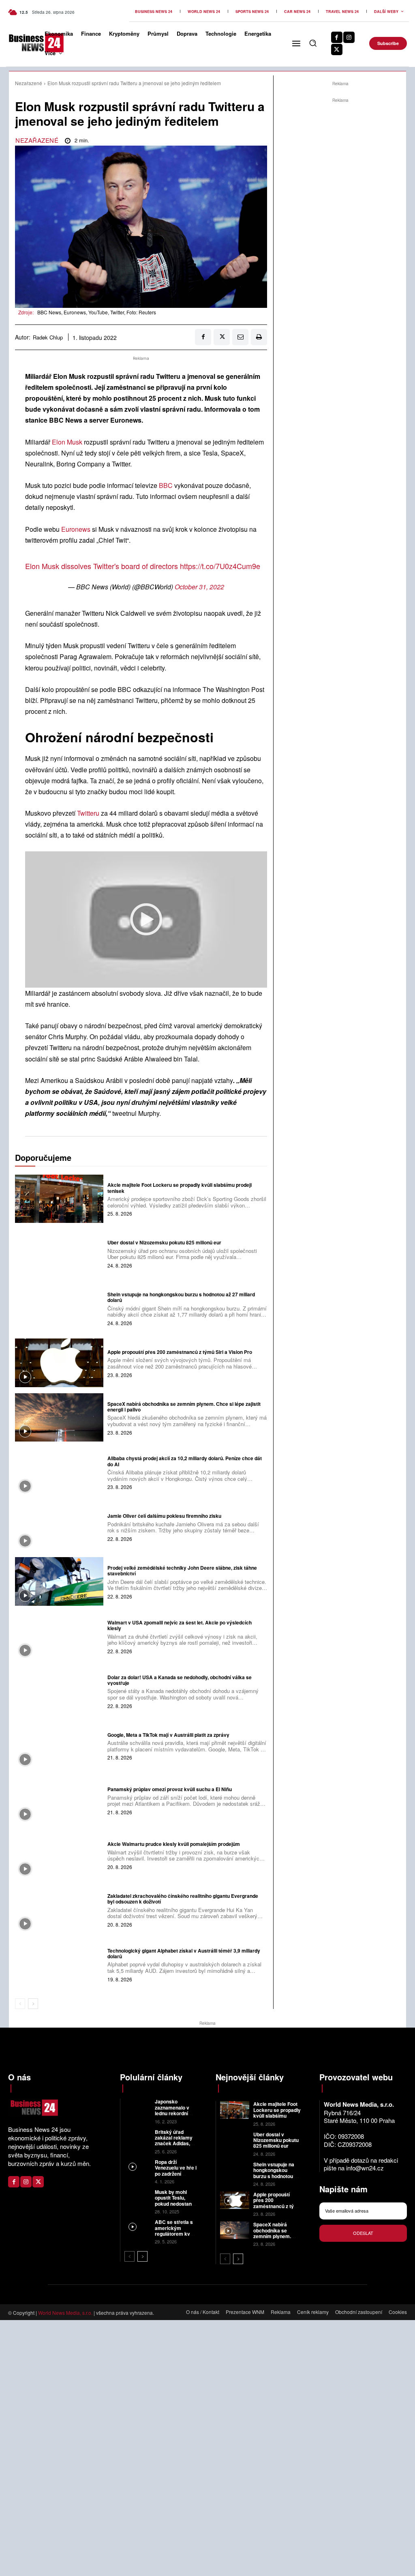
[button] (313, 43)
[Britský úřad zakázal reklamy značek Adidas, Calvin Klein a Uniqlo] (138, 2137)
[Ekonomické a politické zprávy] (22, 43)
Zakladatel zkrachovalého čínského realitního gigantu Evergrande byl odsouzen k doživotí (183, 1899)
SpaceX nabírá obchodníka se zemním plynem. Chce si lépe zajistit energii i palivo (184, 1407)
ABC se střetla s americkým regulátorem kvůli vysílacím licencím (175, 2234)
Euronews (76, 529)
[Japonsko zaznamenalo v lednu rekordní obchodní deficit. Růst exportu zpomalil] (138, 2107)
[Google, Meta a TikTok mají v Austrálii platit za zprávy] (59, 1745)
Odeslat (363, 2233)
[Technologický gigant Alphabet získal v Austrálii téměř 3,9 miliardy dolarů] (59, 1964)
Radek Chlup (48, 337)
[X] (337, 49)
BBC (166, 485)
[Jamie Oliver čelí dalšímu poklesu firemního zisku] (59, 1527)
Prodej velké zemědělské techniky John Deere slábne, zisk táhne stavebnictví (182, 1571)
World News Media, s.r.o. (65, 2313)
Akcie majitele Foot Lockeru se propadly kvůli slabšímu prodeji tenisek (180, 1188)
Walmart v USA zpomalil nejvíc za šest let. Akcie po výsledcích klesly (180, 1625)
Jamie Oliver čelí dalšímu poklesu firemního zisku (164, 1516)
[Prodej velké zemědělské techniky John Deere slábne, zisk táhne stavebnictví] (59, 1581)
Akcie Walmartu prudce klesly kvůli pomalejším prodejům (174, 1844)
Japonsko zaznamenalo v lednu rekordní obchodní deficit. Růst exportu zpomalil (174, 2116)
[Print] (259, 337)
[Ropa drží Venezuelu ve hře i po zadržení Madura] (138, 2167)
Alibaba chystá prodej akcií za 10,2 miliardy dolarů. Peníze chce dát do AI (185, 1461)
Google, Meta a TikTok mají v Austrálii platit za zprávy (168, 1735)
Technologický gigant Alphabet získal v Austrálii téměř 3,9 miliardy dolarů (184, 1953)
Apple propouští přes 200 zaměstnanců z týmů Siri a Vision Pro (180, 1352)
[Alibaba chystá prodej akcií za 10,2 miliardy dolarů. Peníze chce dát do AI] (59, 1472)
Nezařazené (29, 83)
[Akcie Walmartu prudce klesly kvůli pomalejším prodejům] (59, 1855)
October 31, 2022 (199, 587)
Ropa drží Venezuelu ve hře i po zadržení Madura (176, 2171)
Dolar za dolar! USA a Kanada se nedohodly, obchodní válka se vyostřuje (180, 1680)
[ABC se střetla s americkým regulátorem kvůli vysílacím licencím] (138, 2227)
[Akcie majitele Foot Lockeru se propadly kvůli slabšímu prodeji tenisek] (59, 1199)
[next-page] (33, 2004)
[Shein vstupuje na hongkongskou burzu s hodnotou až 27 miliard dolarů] (59, 1308)
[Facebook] (337, 37)
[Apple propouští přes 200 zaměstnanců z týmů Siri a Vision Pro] (59, 1363)
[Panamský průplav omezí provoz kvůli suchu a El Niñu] (59, 1800)
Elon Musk (67, 442)
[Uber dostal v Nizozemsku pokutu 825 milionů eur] (59, 1253)
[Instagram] (349, 37)
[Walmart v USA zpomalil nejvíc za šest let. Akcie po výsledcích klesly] (59, 1636)
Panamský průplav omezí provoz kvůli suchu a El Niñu (170, 1789)
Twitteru (88, 813)
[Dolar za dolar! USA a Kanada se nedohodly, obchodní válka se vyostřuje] (59, 1691)
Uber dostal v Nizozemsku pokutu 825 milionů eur (164, 1242)
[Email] (240, 337)
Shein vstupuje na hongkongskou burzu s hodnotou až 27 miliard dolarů (181, 1297)
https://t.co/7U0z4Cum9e (220, 566)
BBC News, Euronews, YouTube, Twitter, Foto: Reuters (97, 312)
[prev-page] (20, 2004)
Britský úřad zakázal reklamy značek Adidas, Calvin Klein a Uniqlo (174, 2144)
